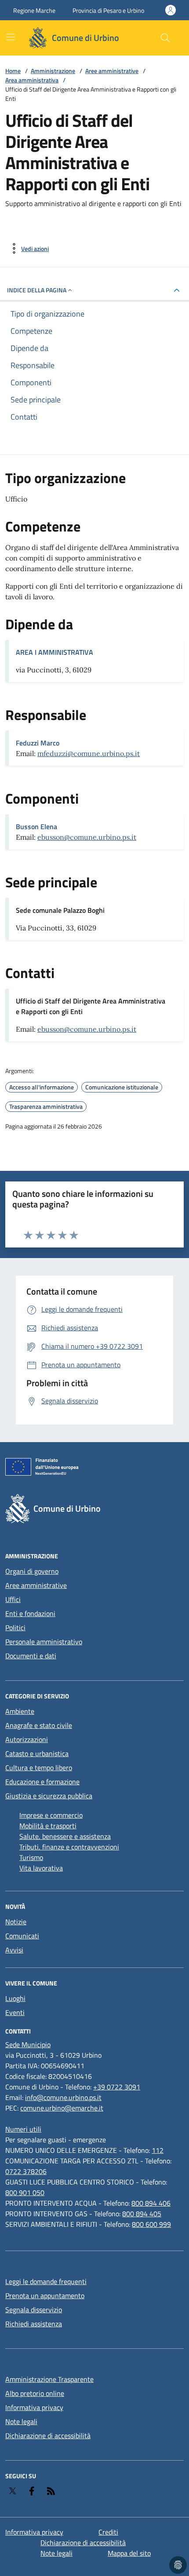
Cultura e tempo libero (39, 1768)
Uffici (13, 1599)
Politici (15, 1628)
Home (13, 71)
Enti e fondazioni (30, 1613)
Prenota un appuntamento (45, 2296)
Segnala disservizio (34, 2310)
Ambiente (20, 1711)
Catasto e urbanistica (37, 1753)
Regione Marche (34, 10)
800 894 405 (142, 2214)
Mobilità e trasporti (48, 1826)
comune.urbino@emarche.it (62, 2108)
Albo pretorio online (35, 2393)
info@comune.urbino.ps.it (63, 2097)
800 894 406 (151, 2203)
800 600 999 (151, 2224)
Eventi (15, 2012)
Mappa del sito (129, 2553)
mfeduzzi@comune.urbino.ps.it (89, 753)
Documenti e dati (31, 1656)
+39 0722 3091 (117, 2087)
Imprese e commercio (51, 1815)
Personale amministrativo (44, 1642)
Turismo (31, 1857)
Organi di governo (32, 1571)
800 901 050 (25, 2192)
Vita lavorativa (41, 1868)
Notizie (16, 1922)
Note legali (21, 2421)
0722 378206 (26, 2171)
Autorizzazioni (27, 1739)
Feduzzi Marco (38, 743)
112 (158, 2150)
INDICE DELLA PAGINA (37, 290)
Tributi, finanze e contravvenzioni (69, 1847)
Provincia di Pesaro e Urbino (108, 10)
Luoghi (15, 1998)
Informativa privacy (34, 2407)
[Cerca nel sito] (165, 38)
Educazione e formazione (42, 1782)
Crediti (108, 2532)
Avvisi (14, 1950)
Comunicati (22, 1936)
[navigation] (11, 37)
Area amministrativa (32, 80)
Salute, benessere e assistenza (65, 1836)
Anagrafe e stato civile (39, 1725)
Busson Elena (36, 827)
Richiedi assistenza (34, 2324)
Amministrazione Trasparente (49, 2379)
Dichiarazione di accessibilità (48, 2436)
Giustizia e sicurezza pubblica (49, 1796)
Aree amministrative (112, 71)
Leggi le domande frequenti (46, 2281)
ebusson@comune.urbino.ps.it (87, 837)
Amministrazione (53, 71)
